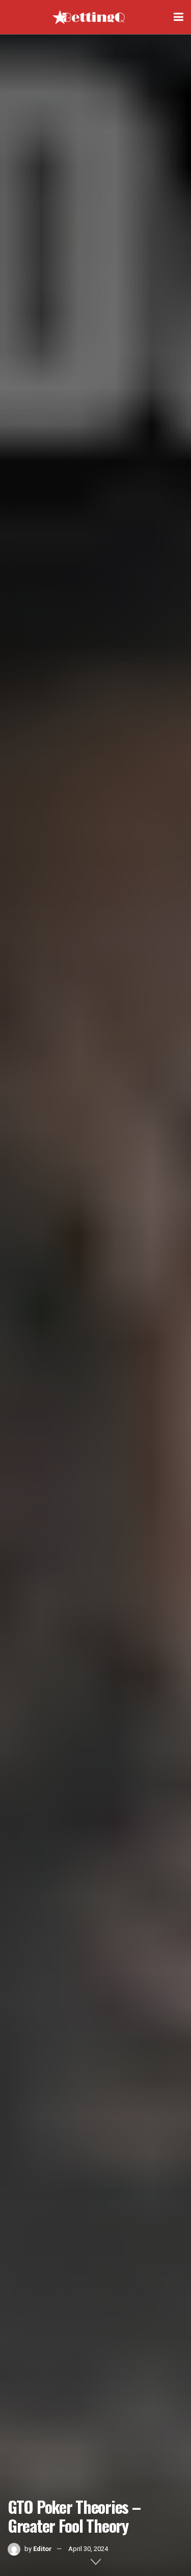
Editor (43, 2549)
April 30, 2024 (88, 2549)
